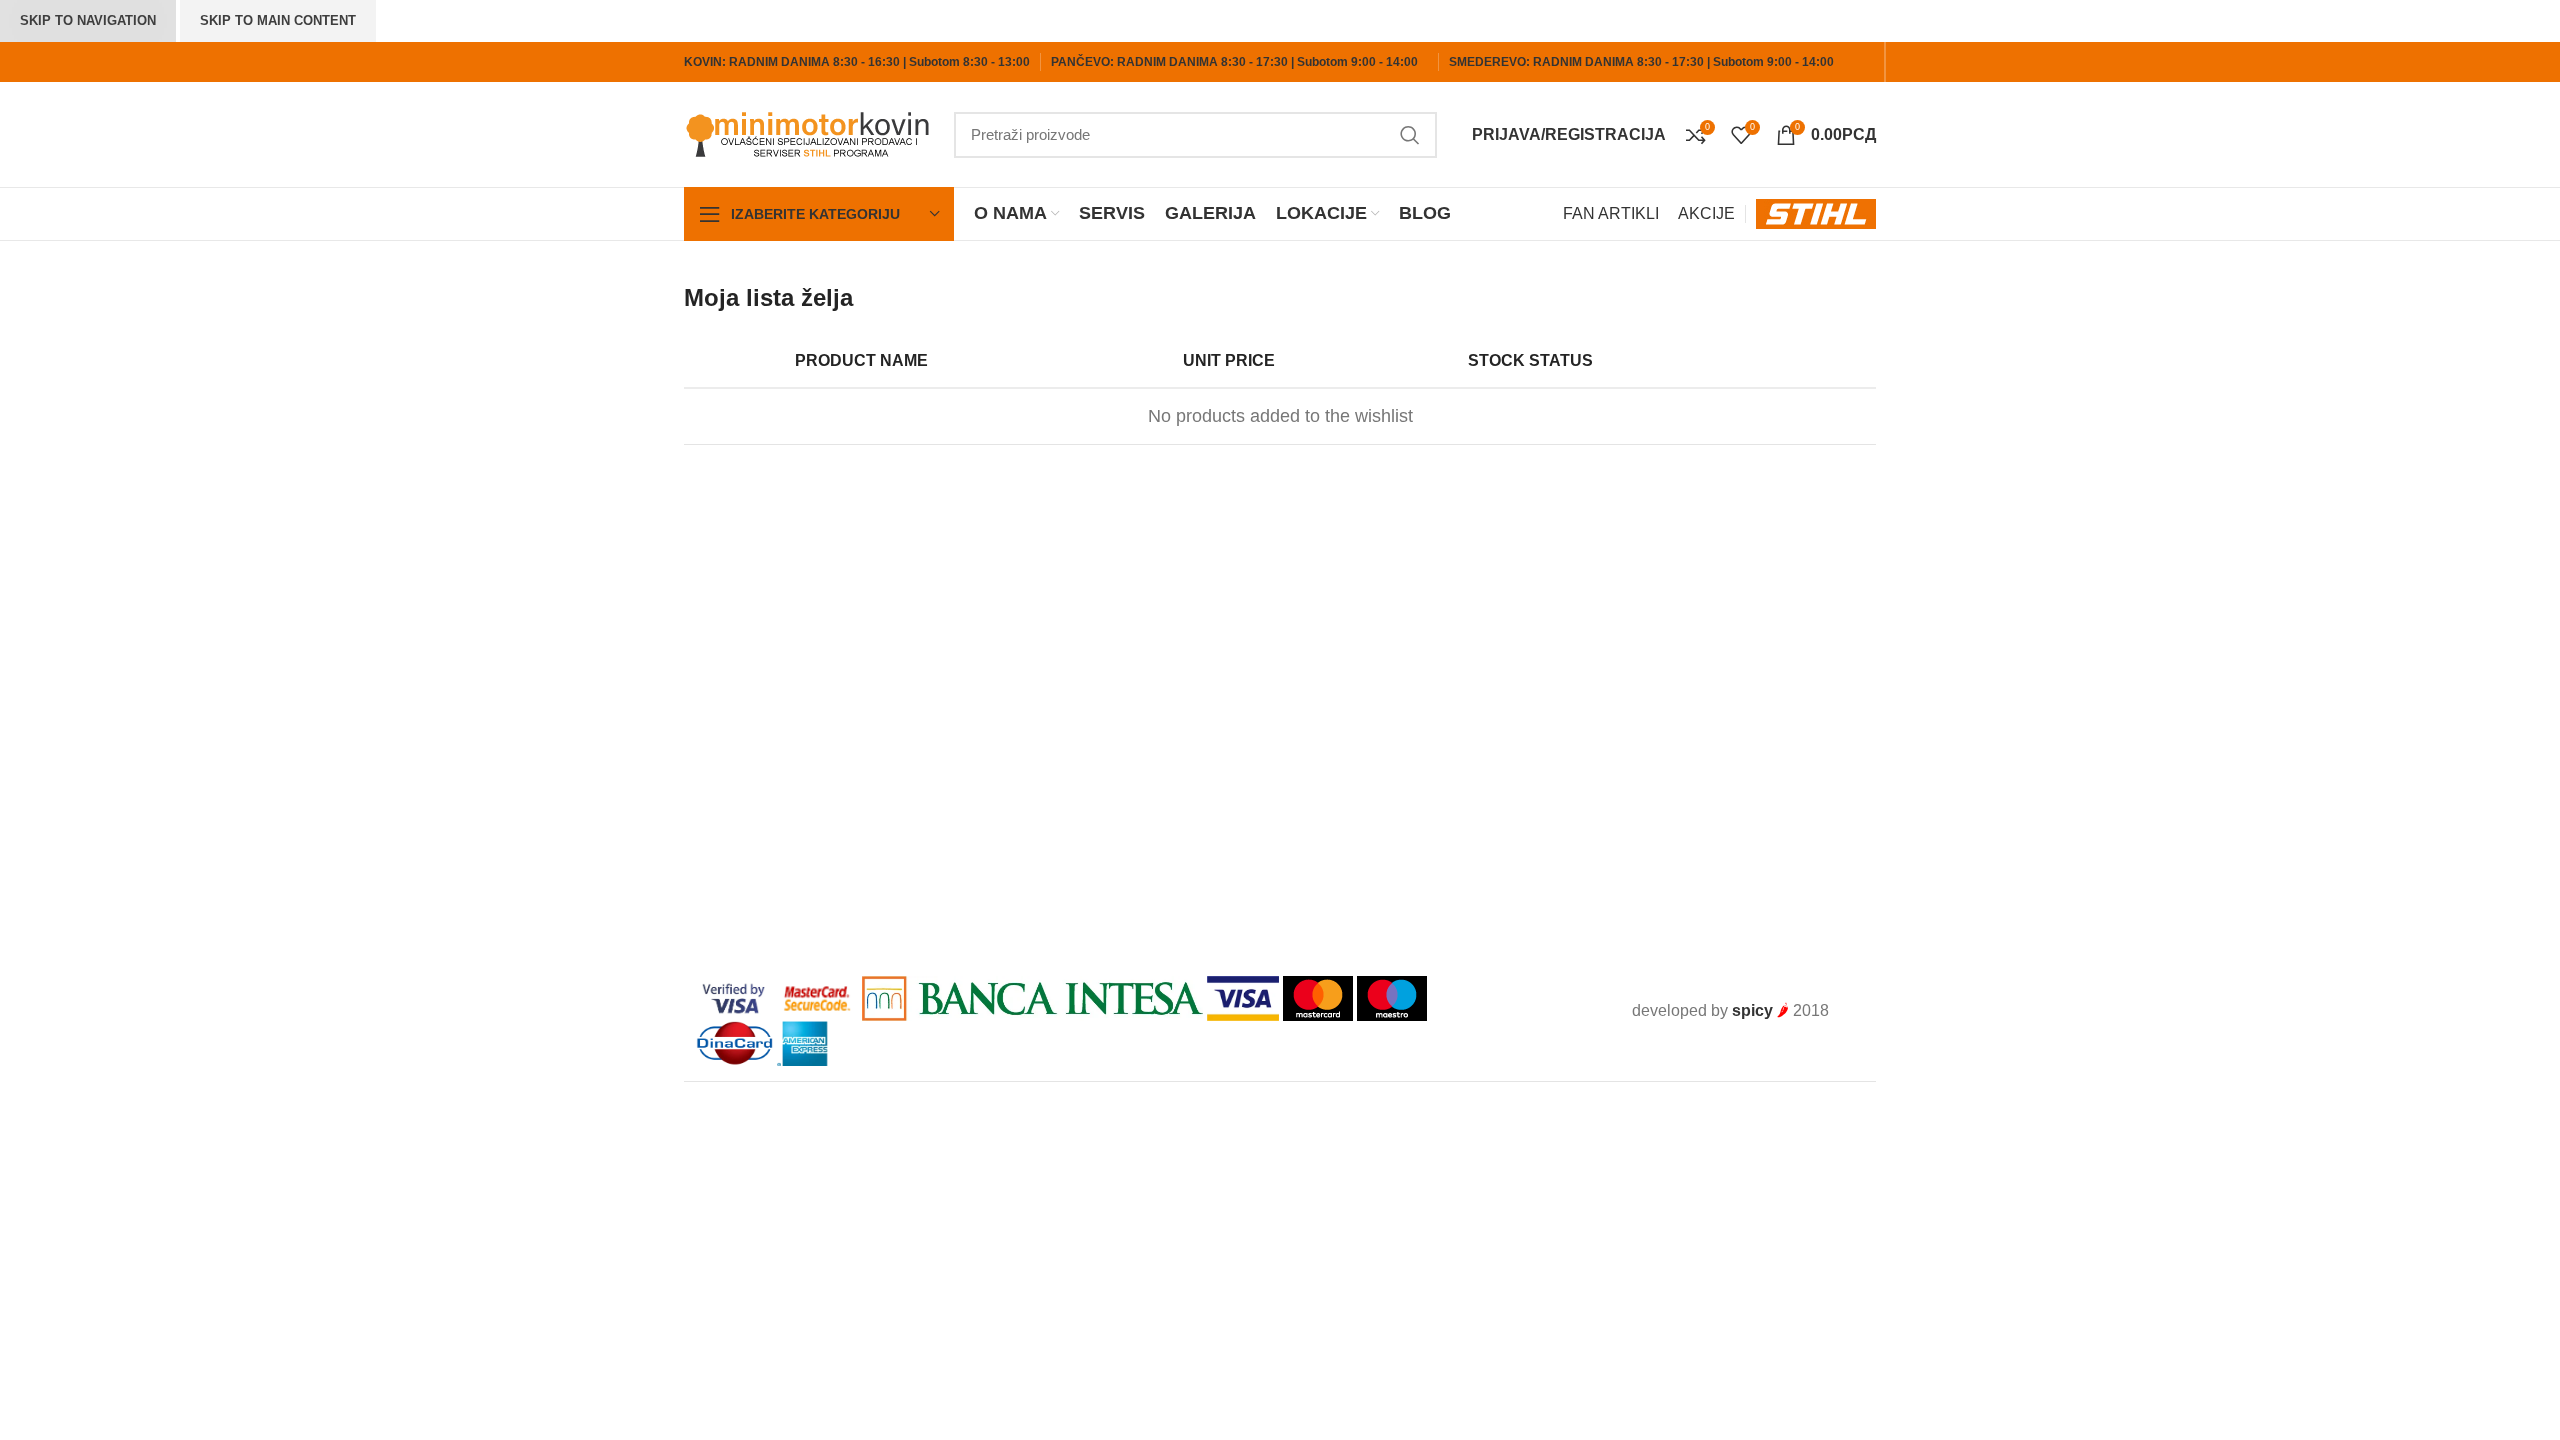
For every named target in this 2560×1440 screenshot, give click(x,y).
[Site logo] (809, 133)
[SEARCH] (1410, 135)
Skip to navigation (88, 20)
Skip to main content (278, 20)
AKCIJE (1706, 213)
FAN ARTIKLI (1611, 213)
